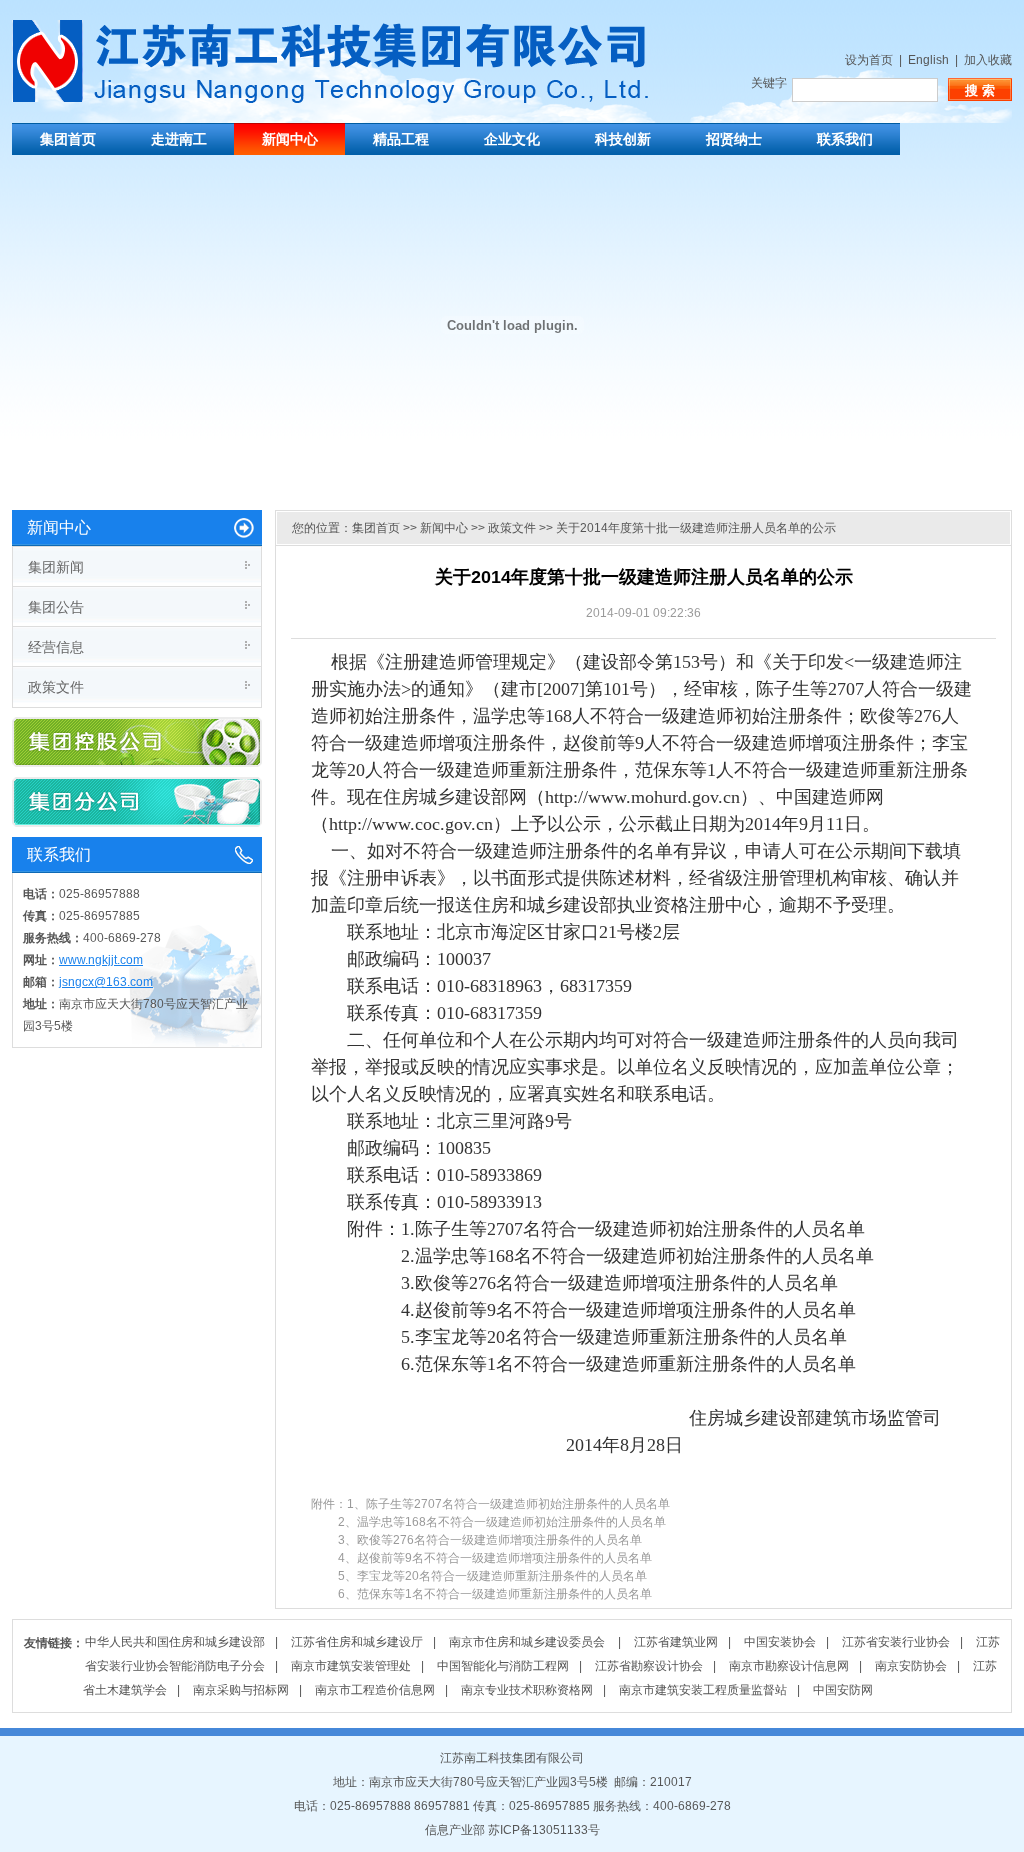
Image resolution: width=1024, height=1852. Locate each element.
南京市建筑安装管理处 (351, 1666)
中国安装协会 (780, 1642)
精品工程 (401, 139)
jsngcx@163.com (106, 982)
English (928, 60)
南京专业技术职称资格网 (527, 1690)
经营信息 (56, 647)
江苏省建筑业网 (676, 1642)
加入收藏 (988, 60)
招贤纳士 (734, 139)
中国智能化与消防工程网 (503, 1666)
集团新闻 (56, 567)
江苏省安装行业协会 (896, 1642)
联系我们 (845, 139)
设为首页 (869, 60)
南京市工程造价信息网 (375, 1690)
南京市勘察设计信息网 (789, 1666)
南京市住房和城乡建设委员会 (528, 1642)
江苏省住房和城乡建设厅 (357, 1642)
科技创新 (623, 139)
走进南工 (179, 139)
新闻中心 (290, 139)
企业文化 (512, 139)
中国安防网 (843, 1690)
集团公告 (56, 607)
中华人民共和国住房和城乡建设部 (175, 1642)
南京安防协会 (911, 1666)
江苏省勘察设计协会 (649, 1666)
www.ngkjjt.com (101, 960)
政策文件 (56, 687)
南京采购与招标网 (241, 1690)
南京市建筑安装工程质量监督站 (703, 1690)
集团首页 (68, 139)
